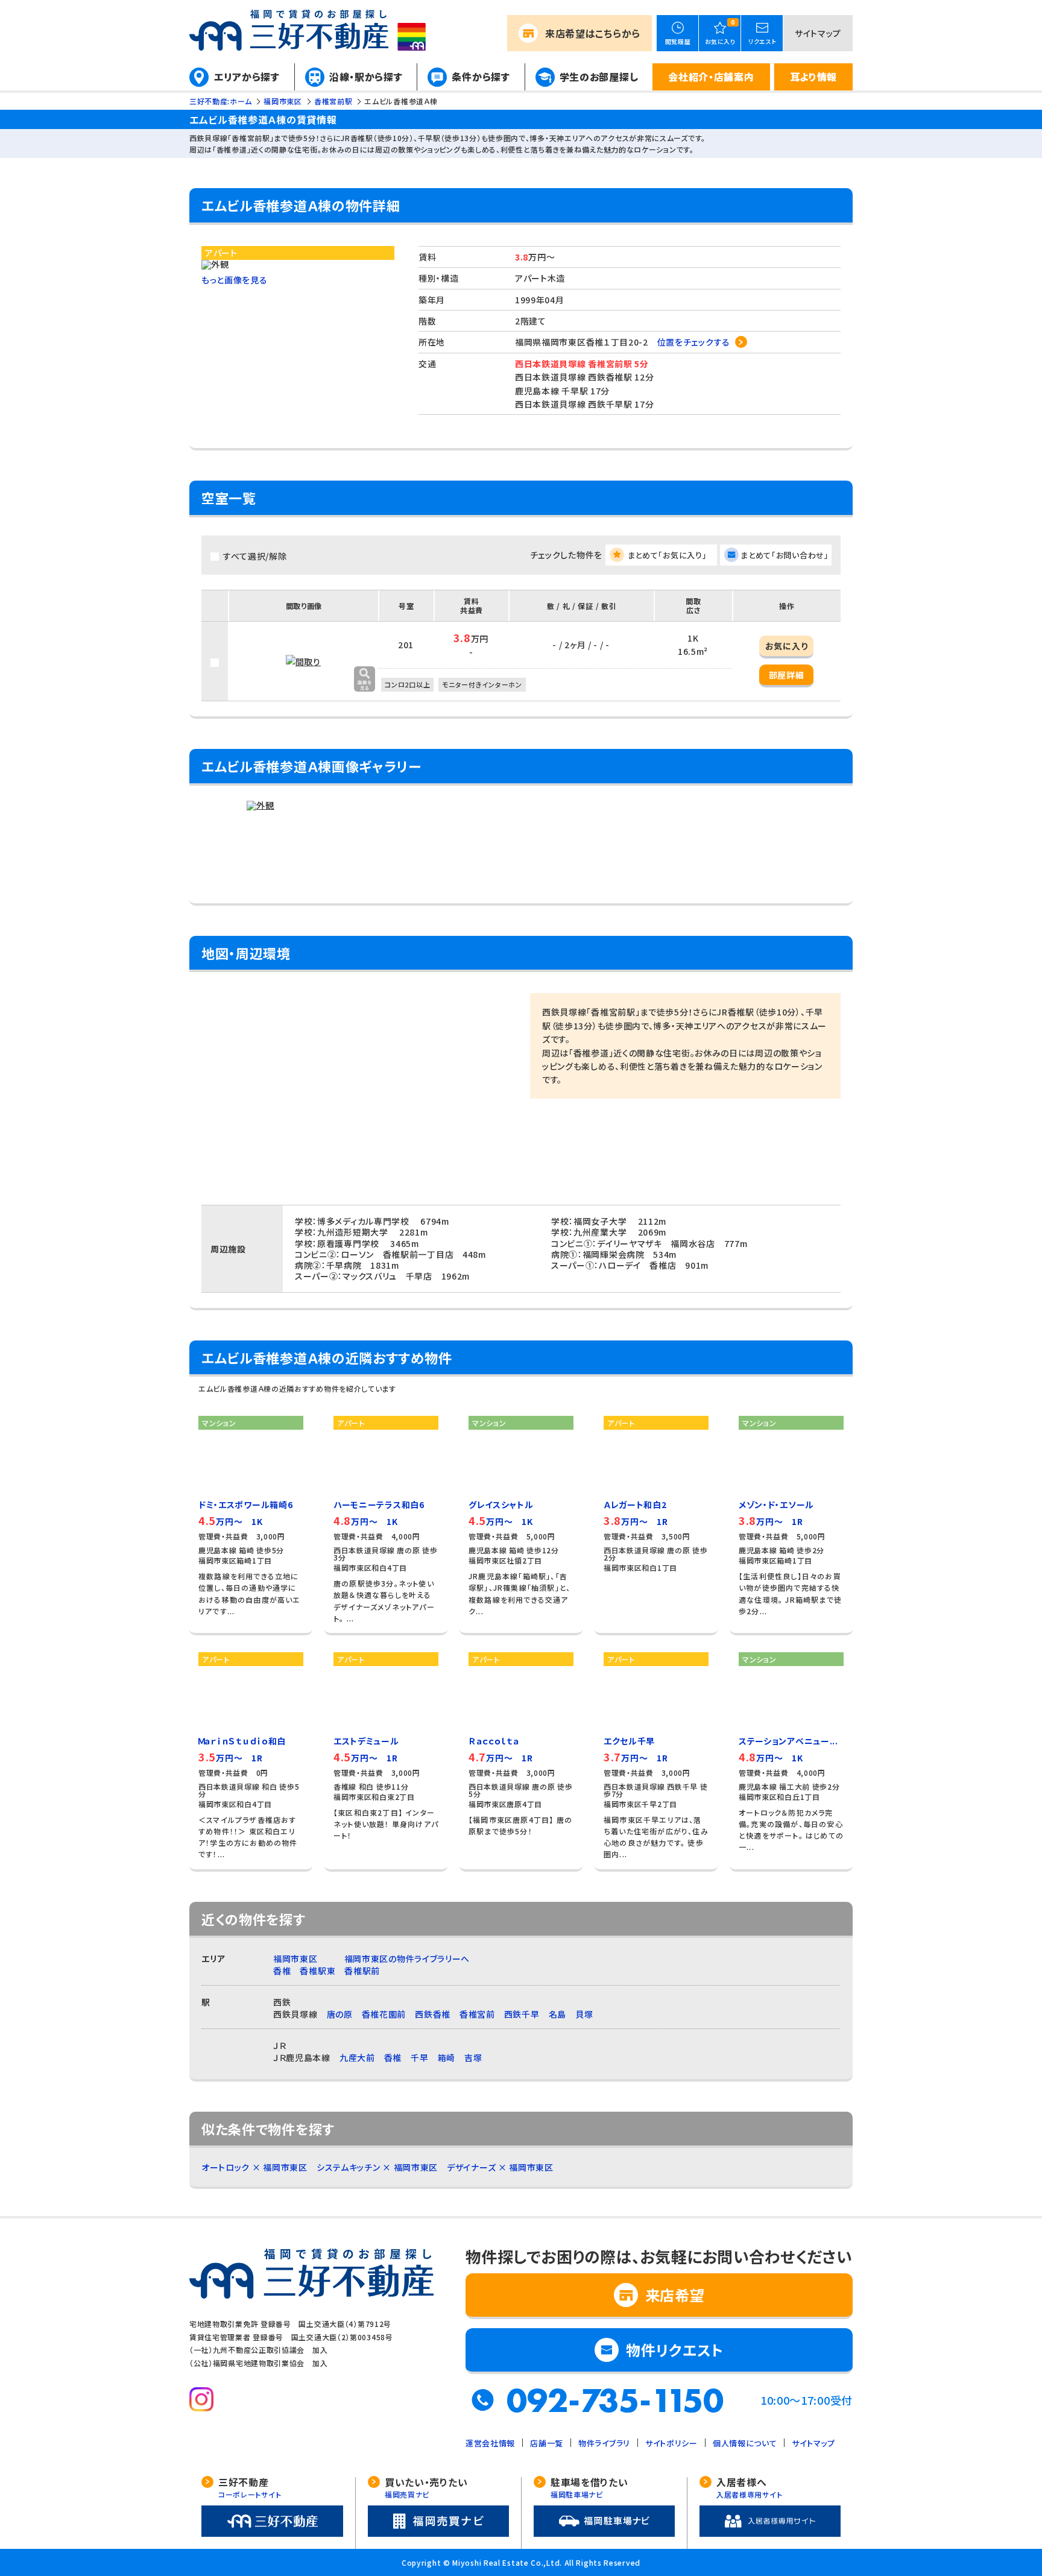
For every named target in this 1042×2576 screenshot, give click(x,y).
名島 (557, 2014)
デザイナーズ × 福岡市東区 (500, 2167)
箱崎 (447, 2057)
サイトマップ (818, 33)
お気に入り (787, 646)
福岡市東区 (295, 1959)
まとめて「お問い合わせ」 (785, 555)
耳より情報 (814, 77)
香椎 (282, 1971)
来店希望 (593, 33)
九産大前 (357, 2057)
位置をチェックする (694, 342)
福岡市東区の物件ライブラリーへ (407, 1959)
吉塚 (473, 2057)
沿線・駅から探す (366, 77)
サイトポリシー (671, 2443)
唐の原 (340, 2014)
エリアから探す (247, 77)
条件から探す (481, 77)
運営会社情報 (490, 2443)
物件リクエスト (675, 2350)
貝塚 (584, 2014)
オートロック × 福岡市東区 (254, 2167)
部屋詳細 (787, 675)
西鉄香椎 (433, 2014)
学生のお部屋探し (599, 77)
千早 (419, 2057)
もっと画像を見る (235, 280)
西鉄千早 (522, 2014)
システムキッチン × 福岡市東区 (377, 2167)
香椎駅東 (317, 1971)
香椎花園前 (384, 2014)
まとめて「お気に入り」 (668, 555)
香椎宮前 (477, 2014)
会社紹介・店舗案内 (711, 77)
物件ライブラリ (604, 2443)
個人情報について (745, 2443)
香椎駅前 (362, 1971)
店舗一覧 (547, 2443)
